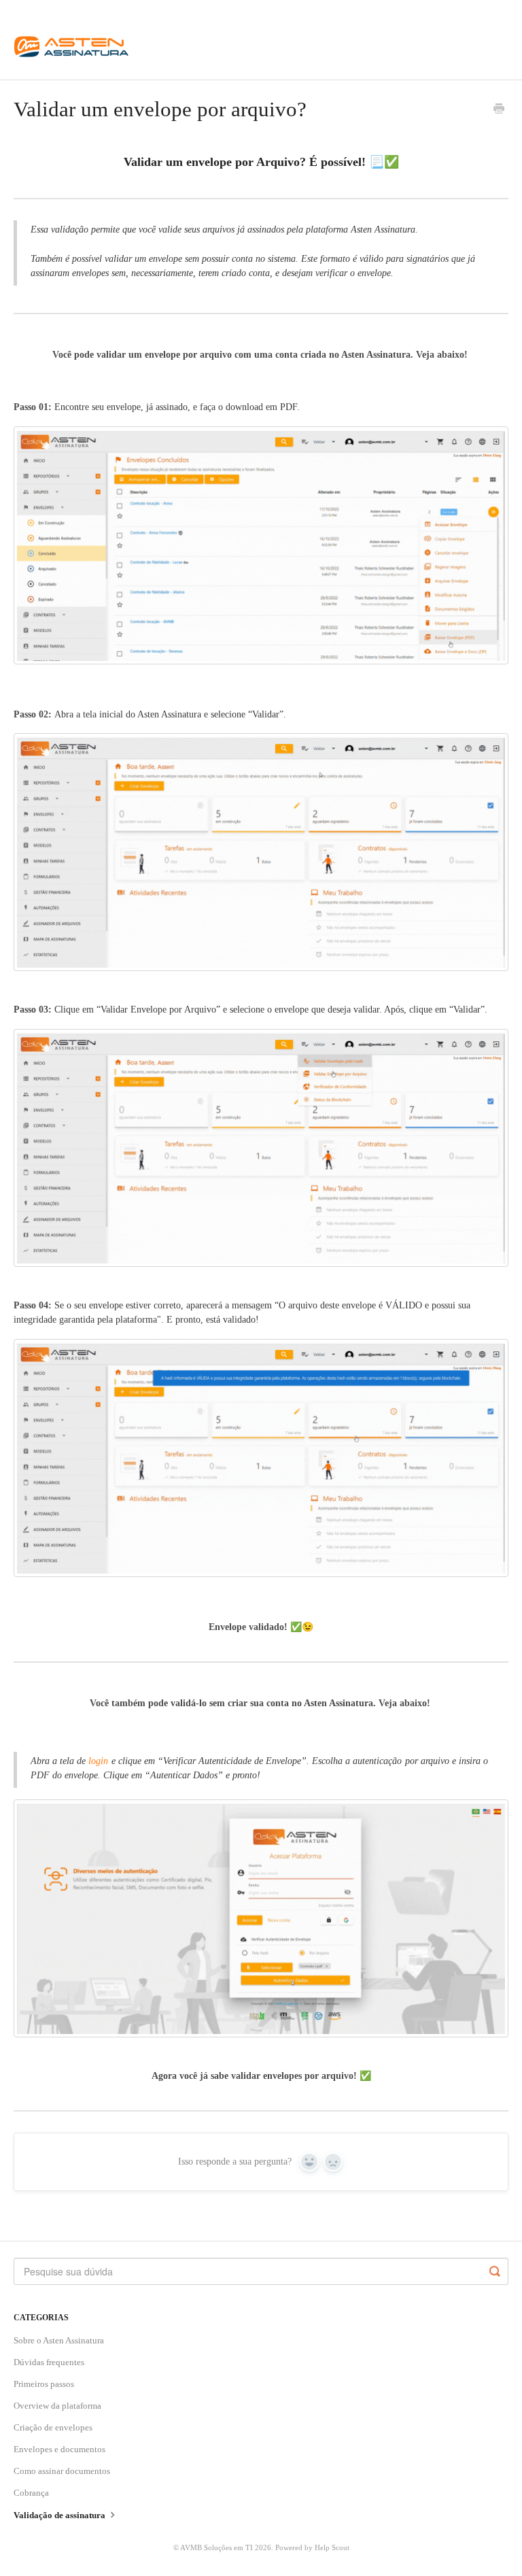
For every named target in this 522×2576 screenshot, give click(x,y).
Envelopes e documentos (59, 2449)
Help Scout (332, 2547)
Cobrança (31, 2493)
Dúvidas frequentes (49, 2362)
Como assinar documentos (62, 2471)
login (100, 1761)
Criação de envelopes (53, 2427)
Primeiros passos (44, 2384)
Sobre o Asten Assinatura (59, 2340)
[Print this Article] (499, 110)
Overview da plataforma (57, 2406)
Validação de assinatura (60, 2515)
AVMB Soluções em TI (216, 2547)
